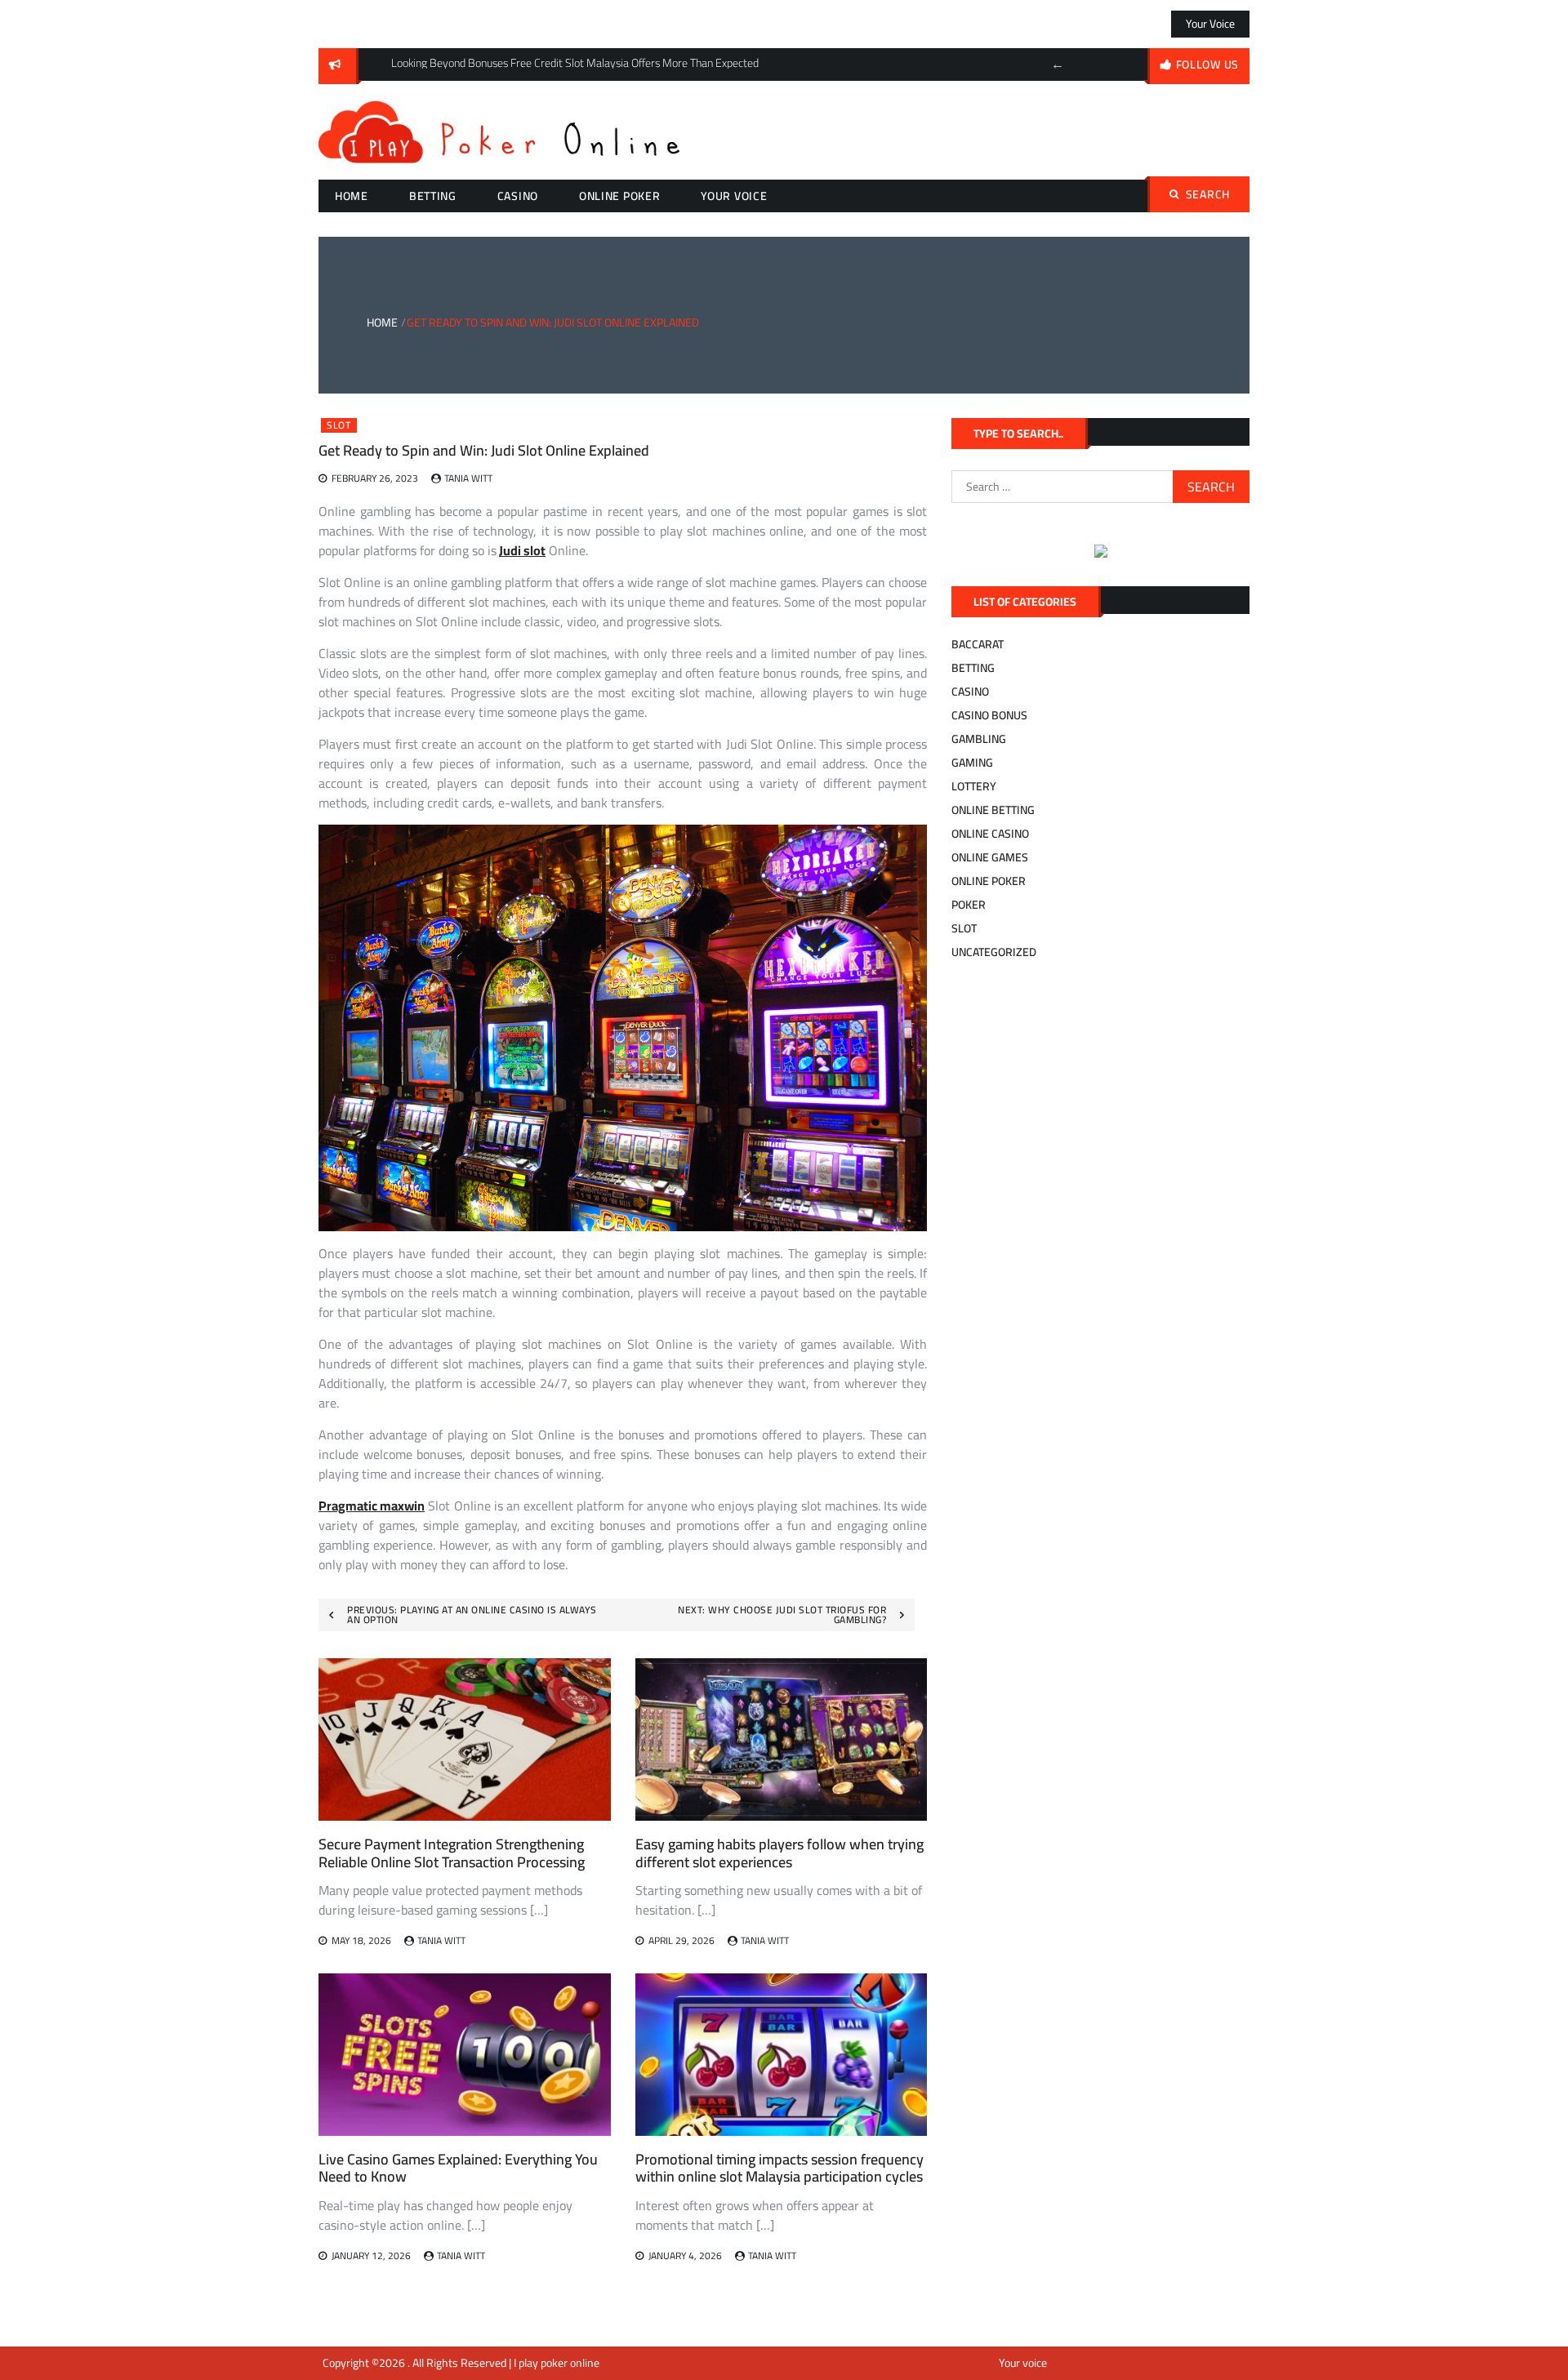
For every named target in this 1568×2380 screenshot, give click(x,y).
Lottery (974, 786)
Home (352, 196)
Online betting (993, 810)
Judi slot (522, 550)
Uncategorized (994, 952)
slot (339, 425)
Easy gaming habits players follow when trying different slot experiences (780, 1853)
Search (1208, 194)
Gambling (979, 739)
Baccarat (978, 644)
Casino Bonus (989, 715)
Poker (969, 905)
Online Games (990, 857)
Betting (433, 196)
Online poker (619, 196)
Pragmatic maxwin (372, 1506)
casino (518, 196)
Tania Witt (468, 478)
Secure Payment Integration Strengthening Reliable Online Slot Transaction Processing (452, 1853)
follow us (1207, 65)
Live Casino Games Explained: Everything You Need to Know (458, 2168)
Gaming (972, 763)
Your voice (1210, 24)
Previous (1058, 65)
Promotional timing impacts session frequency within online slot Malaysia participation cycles (780, 2168)
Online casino (990, 834)
